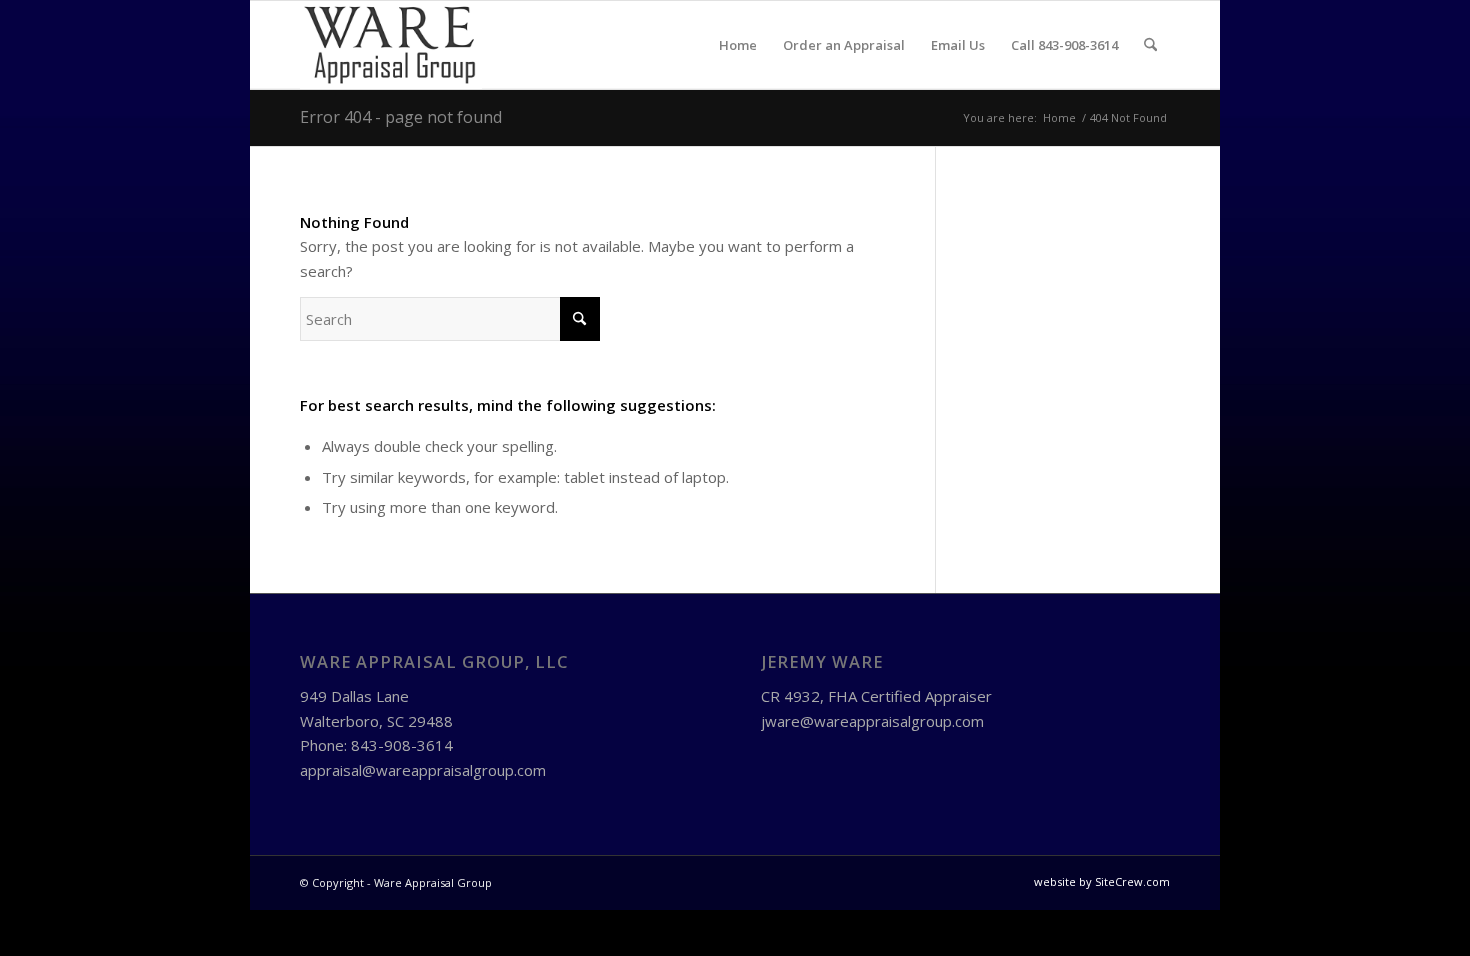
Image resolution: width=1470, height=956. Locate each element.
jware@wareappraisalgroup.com (872, 721)
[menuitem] (738, 45)
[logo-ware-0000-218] (391, 45)
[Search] (1150, 45)
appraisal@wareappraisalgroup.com (423, 770)
